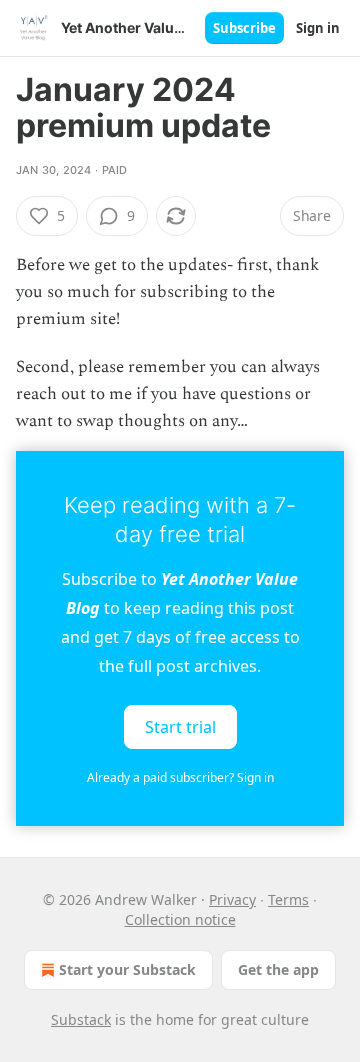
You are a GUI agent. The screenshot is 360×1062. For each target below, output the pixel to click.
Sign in (318, 28)
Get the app (278, 969)
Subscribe (244, 28)
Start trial (180, 727)
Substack (81, 1019)
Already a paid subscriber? (180, 777)
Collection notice (180, 919)
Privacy (232, 899)
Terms (288, 899)
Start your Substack (127, 969)
